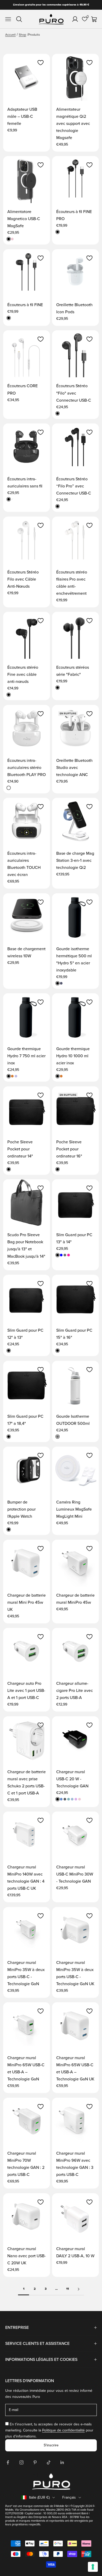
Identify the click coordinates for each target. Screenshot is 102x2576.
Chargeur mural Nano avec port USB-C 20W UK (27, 2256)
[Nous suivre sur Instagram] (21, 2462)
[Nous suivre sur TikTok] (49, 2462)
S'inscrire (51, 2445)
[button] (41, 63)
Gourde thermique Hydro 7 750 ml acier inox (26, 1056)
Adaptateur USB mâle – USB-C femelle (22, 116)
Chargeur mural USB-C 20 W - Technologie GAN (72, 1779)
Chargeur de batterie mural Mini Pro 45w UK (27, 1602)
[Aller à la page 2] (78, 2289)
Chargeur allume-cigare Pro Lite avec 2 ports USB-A (75, 1691)
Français (69, 2497)
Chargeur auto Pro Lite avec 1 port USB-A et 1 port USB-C (26, 1691)
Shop (22, 35)
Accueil (10, 35)
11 (67, 2289)
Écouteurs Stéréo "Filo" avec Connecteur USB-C (74, 393)
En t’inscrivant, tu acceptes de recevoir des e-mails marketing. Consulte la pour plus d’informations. (49, 2430)
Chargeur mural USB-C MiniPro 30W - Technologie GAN (75, 1874)
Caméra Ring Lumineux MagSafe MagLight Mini (74, 1509)
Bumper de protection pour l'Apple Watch (21, 1509)
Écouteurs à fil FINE (25, 305)
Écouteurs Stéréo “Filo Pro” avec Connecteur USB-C (74, 486)
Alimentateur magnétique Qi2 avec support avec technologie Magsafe (73, 124)
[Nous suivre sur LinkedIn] (62, 2462)
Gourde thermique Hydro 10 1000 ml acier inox (73, 1056)
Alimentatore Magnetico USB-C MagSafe (24, 219)
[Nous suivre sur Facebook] (8, 2462)
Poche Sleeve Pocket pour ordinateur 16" (69, 1149)
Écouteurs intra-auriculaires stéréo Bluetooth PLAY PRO (27, 768)
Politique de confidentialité (63, 2430)
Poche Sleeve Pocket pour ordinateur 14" (20, 1149)
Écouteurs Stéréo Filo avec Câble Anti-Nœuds (23, 579)
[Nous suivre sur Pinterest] (35, 2462)
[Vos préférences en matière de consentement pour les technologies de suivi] (93, 2567)
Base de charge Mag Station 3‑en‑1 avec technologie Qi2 (75, 861)
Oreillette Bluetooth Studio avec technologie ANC (74, 768)
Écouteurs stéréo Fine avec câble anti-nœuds (23, 674)
